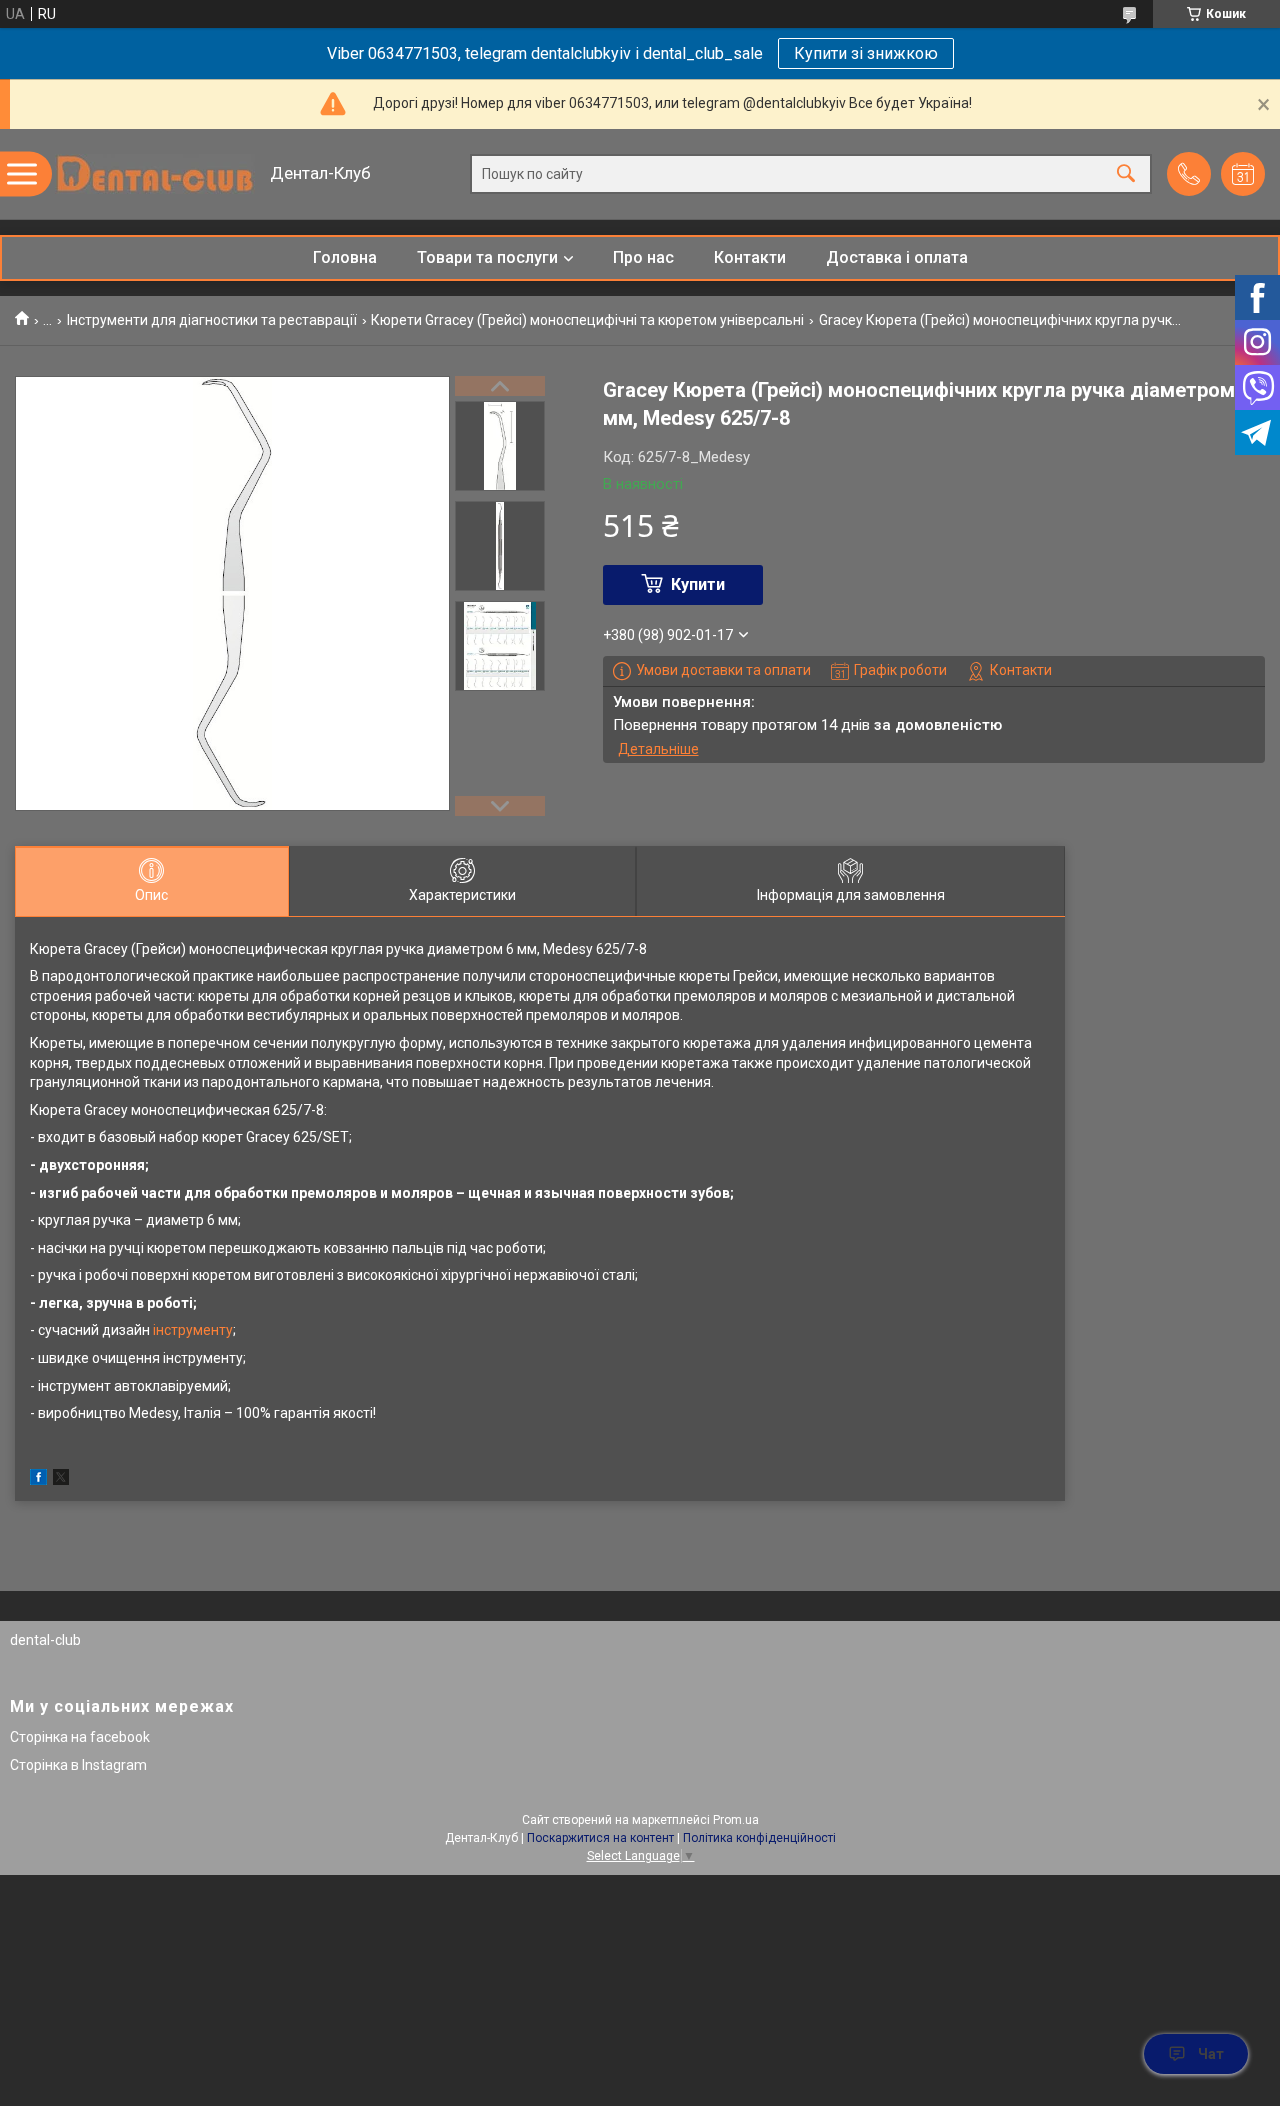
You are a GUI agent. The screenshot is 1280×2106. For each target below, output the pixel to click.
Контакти (750, 257)
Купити (698, 584)
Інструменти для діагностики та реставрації (212, 320)
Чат (1211, 2054)
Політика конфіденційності (759, 1838)
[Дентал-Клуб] (155, 174)
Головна (345, 257)
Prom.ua (736, 1820)
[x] (61, 1480)
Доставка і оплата (897, 257)
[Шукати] (1126, 174)
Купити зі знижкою (866, 53)
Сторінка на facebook (80, 1737)
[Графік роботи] (1243, 174)
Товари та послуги (487, 257)
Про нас (643, 257)
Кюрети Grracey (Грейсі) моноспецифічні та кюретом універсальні (587, 320)
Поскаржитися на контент (600, 1838)
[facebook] (38, 1480)
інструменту (193, 1330)
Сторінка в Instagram (78, 1765)
